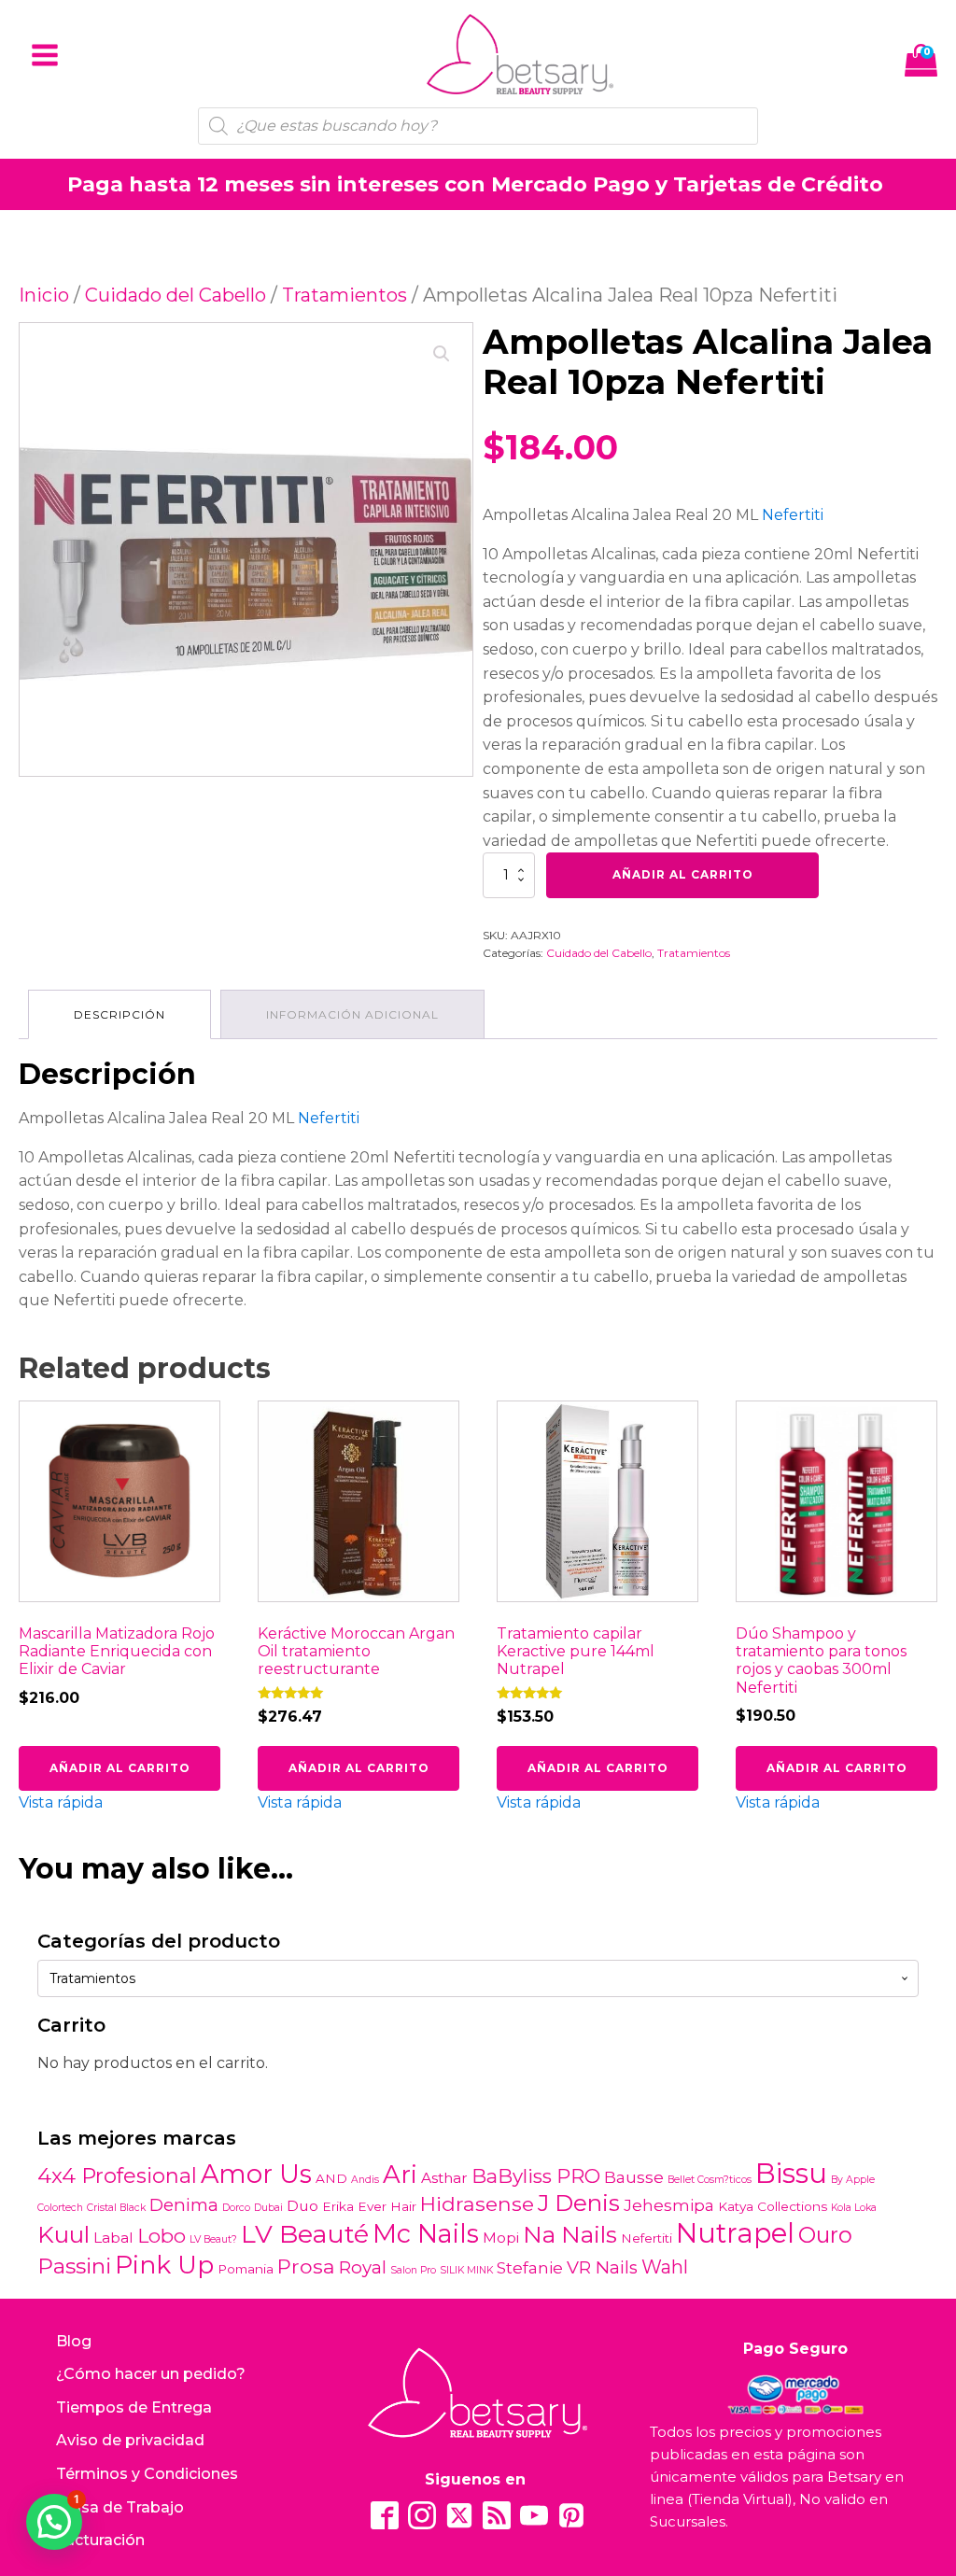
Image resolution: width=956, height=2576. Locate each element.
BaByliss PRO (536, 2176)
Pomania (246, 2269)
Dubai (268, 2208)
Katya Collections (773, 2206)
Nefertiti (793, 515)
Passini (74, 2266)
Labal (113, 2238)
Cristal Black (116, 2208)
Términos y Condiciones (147, 2474)
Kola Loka (854, 2208)
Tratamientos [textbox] (92, 1978)
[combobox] (478, 1978)
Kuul (63, 2234)
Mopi (501, 2238)
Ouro (825, 2235)
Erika (338, 2206)
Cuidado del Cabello (176, 295)
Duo (302, 2206)
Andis (365, 2180)
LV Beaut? (213, 2239)
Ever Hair (387, 2206)
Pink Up (164, 2265)
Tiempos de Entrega (134, 2407)
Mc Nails (426, 2234)
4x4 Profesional (117, 2175)
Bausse (634, 2177)
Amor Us (256, 2174)
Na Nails (570, 2234)
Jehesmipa (669, 2205)
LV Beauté (305, 2234)
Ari (400, 2175)
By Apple (853, 2180)
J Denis (579, 2203)
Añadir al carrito (683, 874)
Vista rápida (61, 1802)
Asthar (444, 2178)
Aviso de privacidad (130, 2440)
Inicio (44, 295)
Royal (363, 2267)
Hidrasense (477, 2203)
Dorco (236, 2208)
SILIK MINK (466, 2270)
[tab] (119, 1014)
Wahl (665, 2267)
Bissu (791, 2173)
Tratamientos (344, 295)
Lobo (162, 2236)
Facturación (100, 2540)
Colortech (60, 2208)
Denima (184, 2205)
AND (331, 2178)
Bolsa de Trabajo (120, 2507)
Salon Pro (413, 2270)
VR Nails (602, 2267)
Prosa (306, 2266)
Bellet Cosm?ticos (710, 2180)
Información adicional (352, 1014)
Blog (74, 2341)
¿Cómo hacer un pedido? (151, 2374)
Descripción (119, 1014)
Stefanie (530, 2267)
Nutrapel (735, 2233)
